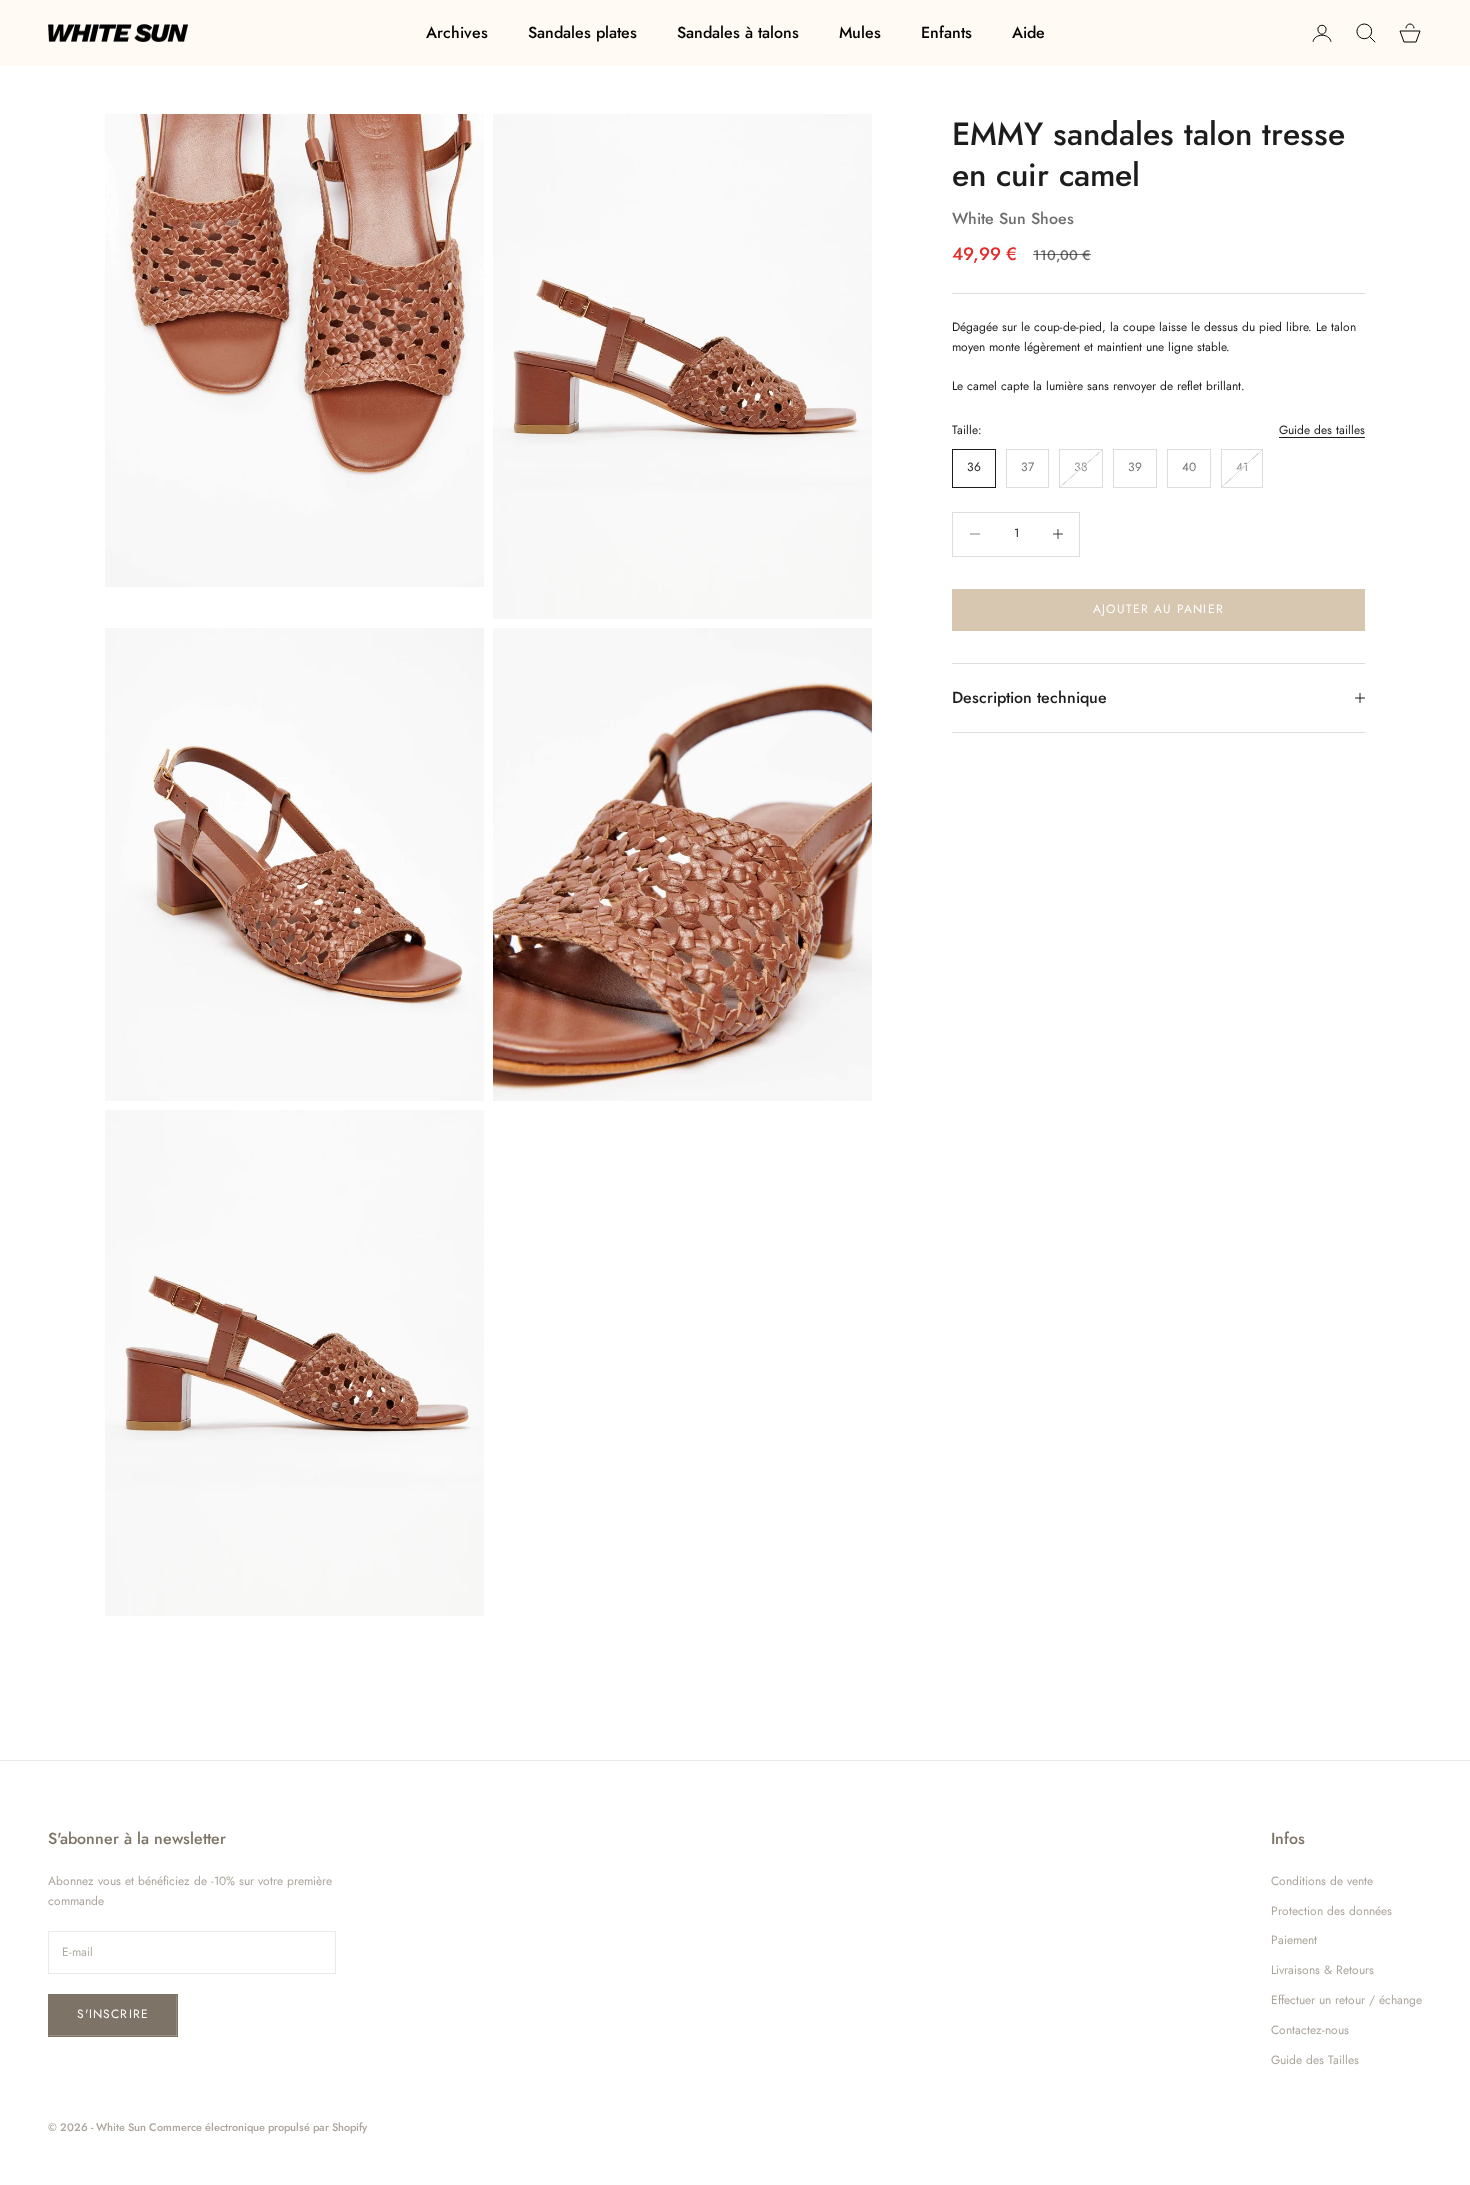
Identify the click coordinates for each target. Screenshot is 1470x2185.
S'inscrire (113, 2014)
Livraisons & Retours (1322, 1970)
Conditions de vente (1322, 1881)
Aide (1028, 32)
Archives (457, 32)
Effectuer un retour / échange (1346, 2000)
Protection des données (1331, 1911)
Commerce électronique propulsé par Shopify (258, 2127)
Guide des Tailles (1315, 2060)
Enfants (946, 32)
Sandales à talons (738, 32)
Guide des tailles (1322, 430)
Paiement (1294, 1940)
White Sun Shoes (1013, 218)
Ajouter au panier (1158, 609)
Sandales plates (582, 32)
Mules (860, 32)
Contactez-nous (1310, 2030)
